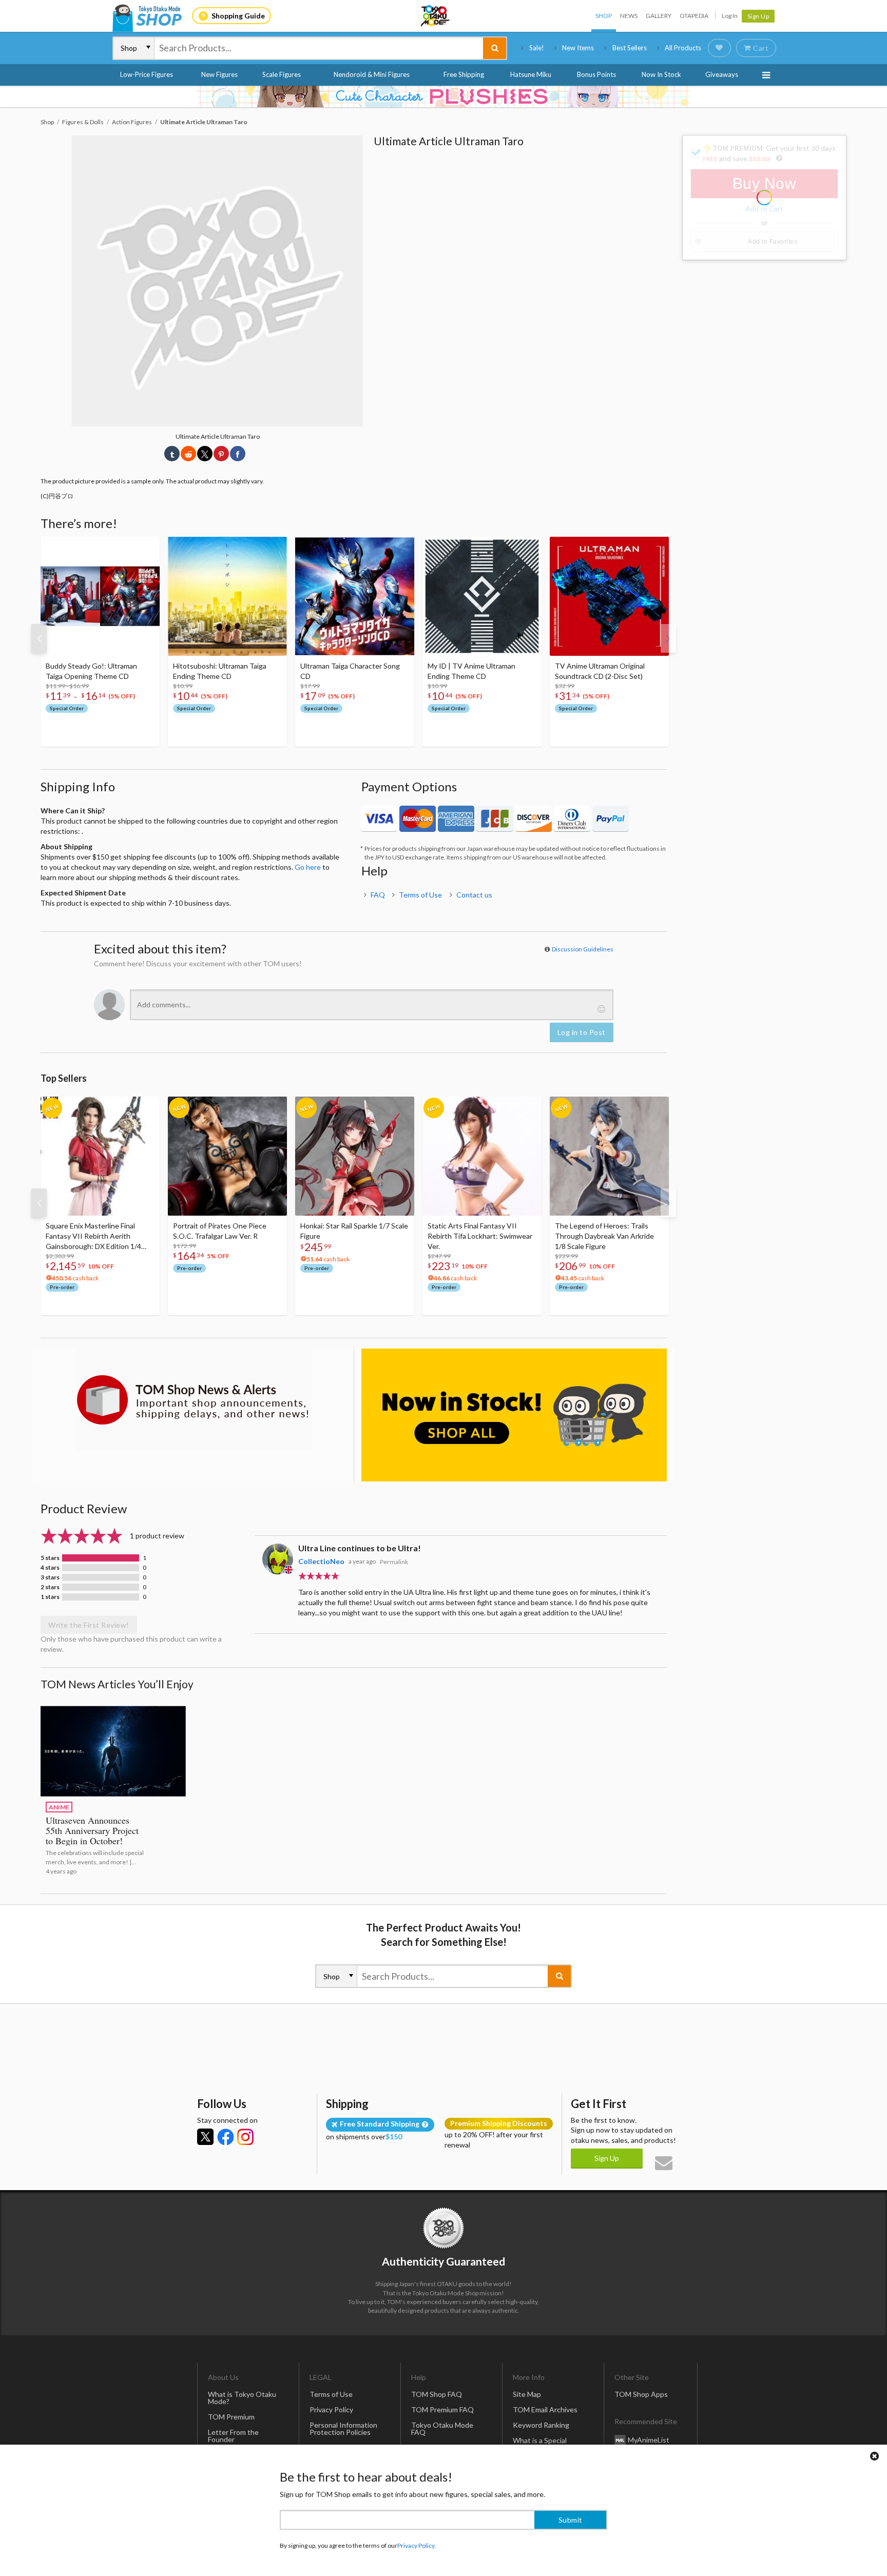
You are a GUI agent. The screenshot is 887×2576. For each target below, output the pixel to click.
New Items (578, 48)
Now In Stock (661, 74)
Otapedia (694, 16)
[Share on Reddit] (188, 454)
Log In (730, 16)
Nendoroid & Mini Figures (372, 74)
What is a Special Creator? (540, 2444)
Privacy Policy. (417, 2545)
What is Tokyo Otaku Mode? (242, 2398)
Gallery (659, 16)
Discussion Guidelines (583, 949)
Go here (308, 867)
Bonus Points (596, 74)
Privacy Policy (331, 2409)
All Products (683, 48)
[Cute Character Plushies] (444, 96)
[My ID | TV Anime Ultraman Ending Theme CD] (482, 596)
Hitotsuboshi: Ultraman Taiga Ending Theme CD (220, 671)
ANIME (59, 1807)
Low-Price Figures (147, 74)
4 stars (50, 1568)
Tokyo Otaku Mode (436, 16)
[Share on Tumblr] (172, 454)
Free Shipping (464, 74)
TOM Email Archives (545, 2409)
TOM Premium (231, 2417)
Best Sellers (630, 48)
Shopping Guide (238, 16)
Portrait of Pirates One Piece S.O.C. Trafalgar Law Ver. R (220, 1231)
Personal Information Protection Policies (343, 2428)
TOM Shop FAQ (437, 2394)
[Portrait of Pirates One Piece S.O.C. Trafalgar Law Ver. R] (227, 1156)
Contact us (474, 895)
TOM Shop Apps (641, 2394)
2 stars (50, 1587)
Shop (604, 16)
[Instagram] (245, 2137)
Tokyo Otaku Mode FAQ (442, 2428)
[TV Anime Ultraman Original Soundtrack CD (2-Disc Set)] (609, 596)
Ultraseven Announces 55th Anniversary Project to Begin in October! (92, 1830)
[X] (205, 2137)
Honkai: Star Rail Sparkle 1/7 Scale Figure (354, 1231)
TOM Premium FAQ (442, 2409)
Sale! (537, 48)
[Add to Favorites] (146, 547)
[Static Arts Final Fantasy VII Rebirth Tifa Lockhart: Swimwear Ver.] (482, 1156)
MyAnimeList (649, 2439)
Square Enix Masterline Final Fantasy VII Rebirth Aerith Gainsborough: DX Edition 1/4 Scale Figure (93, 1236)
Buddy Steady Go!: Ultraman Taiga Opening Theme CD (91, 671)
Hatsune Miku (531, 74)
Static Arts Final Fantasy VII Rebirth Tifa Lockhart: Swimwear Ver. (480, 1236)
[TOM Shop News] (193, 1400)
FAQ (378, 895)
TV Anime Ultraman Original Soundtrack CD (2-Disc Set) (600, 671)
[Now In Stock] (514, 1415)
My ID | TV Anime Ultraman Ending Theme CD (471, 671)
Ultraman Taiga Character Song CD (350, 671)
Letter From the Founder (233, 2436)
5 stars (50, 1558)
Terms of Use (420, 895)
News (629, 16)
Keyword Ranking (541, 2425)
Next (668, 638)
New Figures (219, 74)
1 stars (50, 1597)
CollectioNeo (321, 1561)
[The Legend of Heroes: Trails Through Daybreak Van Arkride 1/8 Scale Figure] (609, 1156)
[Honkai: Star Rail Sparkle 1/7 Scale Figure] (355, 1156)
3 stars (50, 1577)
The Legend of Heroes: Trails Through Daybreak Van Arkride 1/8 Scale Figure (604, 1236)
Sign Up (758, 16)
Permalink (394, 1562)
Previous (39, 638)
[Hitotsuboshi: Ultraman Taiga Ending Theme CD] (227, 596)
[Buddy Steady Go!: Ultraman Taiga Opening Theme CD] (100, 596)
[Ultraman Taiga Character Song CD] (355, 596)
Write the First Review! (89, 1625)
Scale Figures (282, 74)
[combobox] (319, 48)
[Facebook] (225, 2137)
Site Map (527, 2394)
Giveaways (722, 74)
